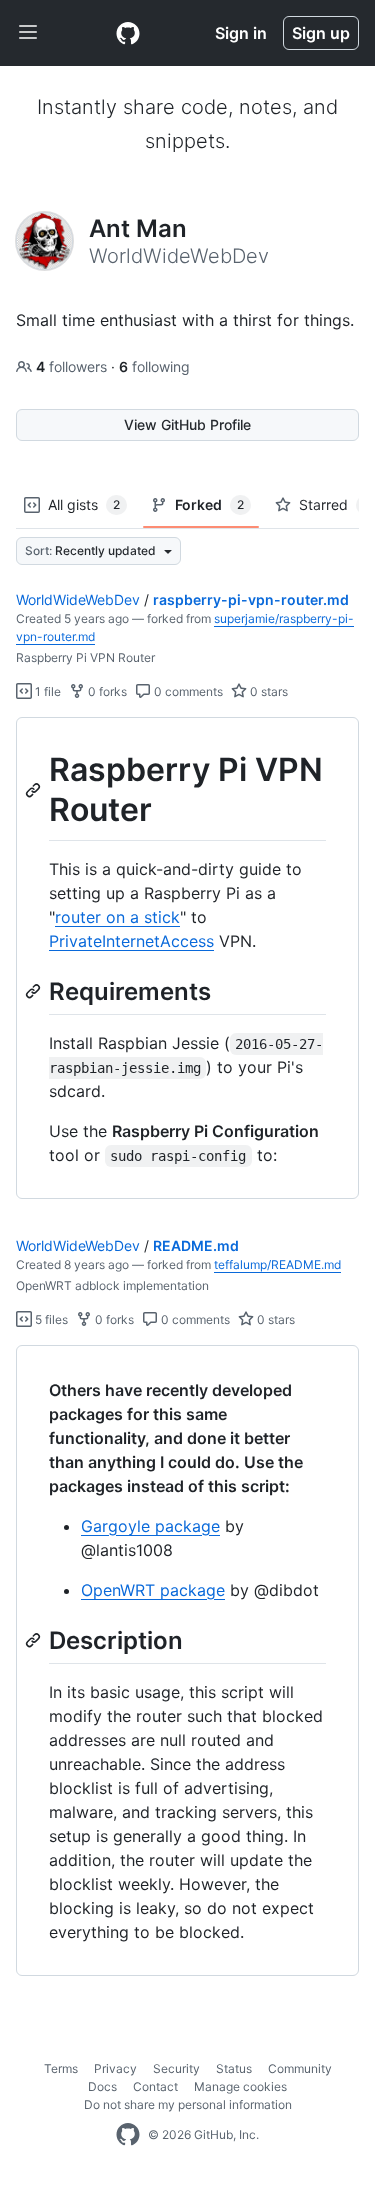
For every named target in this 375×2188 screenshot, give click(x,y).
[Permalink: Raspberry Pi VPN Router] (35, 790)
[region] (187, 958)
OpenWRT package (153, 1590)
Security (176, 2068)
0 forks (106, 691)
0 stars (267, 691)
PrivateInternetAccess (131, 941)
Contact (155, 2086)
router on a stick (117, 917)
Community (300, 2068)
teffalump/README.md (277, 1264)
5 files (50, 1319)
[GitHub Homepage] (128, 2135)
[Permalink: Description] (35, 1640)
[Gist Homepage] (128, 33)
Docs (102, 2086)
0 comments (187, 691)
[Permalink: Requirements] (35, 991)
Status (234, 2068)
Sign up (321, 33)
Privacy (115, 2068)
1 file (46, 691)
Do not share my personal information (188, 2104)
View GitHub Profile (187, 424)
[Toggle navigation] (28, 33)
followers (73, 366)
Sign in (241, 33)
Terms (61, 2068)
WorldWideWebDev (78, 599)
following (154, 366)
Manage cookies (240, 2086)
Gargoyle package (150, 1526)
